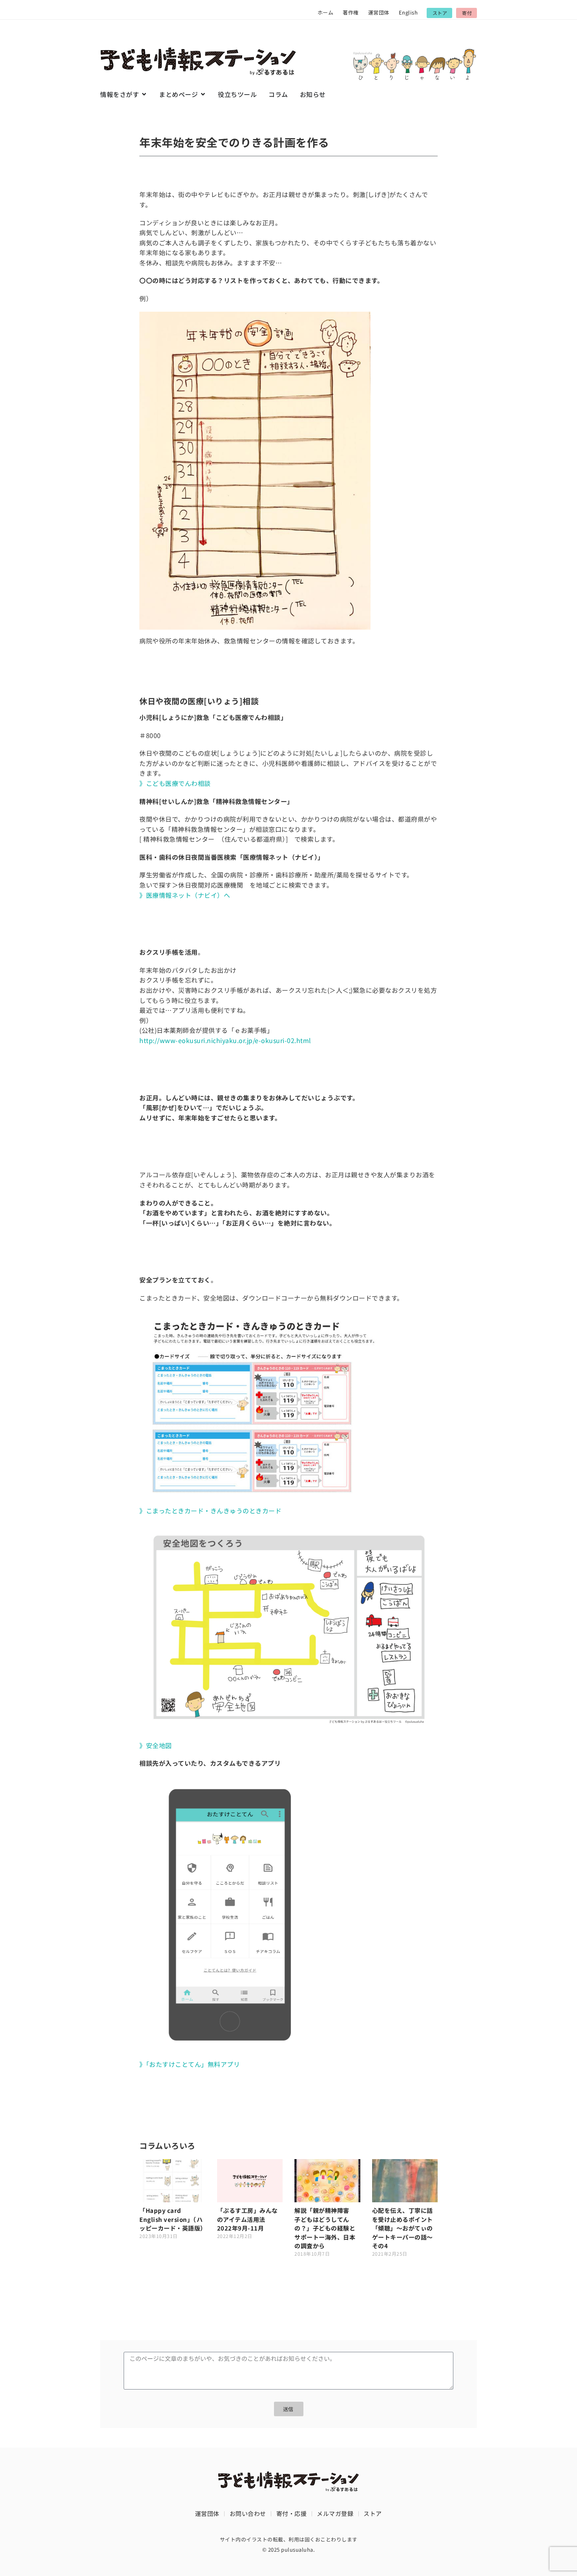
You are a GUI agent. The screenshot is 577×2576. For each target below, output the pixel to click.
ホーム (326, 12)
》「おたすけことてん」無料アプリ (190, 2064)
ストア (373, 2513)
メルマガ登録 (335, 2513)
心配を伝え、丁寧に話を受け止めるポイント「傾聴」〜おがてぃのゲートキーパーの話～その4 (403, 2228)
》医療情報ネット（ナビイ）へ (185, 895)
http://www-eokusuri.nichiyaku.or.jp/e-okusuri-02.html (225, 1040)
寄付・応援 (292, 2513)
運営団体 (379, 12)
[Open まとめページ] (203, 94)
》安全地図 (156, 1745)
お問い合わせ (248, 2513)
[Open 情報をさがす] (144, 94)
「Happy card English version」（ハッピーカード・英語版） (173, 2219)
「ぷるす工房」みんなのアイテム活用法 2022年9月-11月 (247, 2219)
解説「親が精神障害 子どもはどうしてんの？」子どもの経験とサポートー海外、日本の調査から (325, 2228)
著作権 (351, 12)
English (408, 12)
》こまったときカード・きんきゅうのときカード (210, 1511)
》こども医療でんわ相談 (175, 783)
